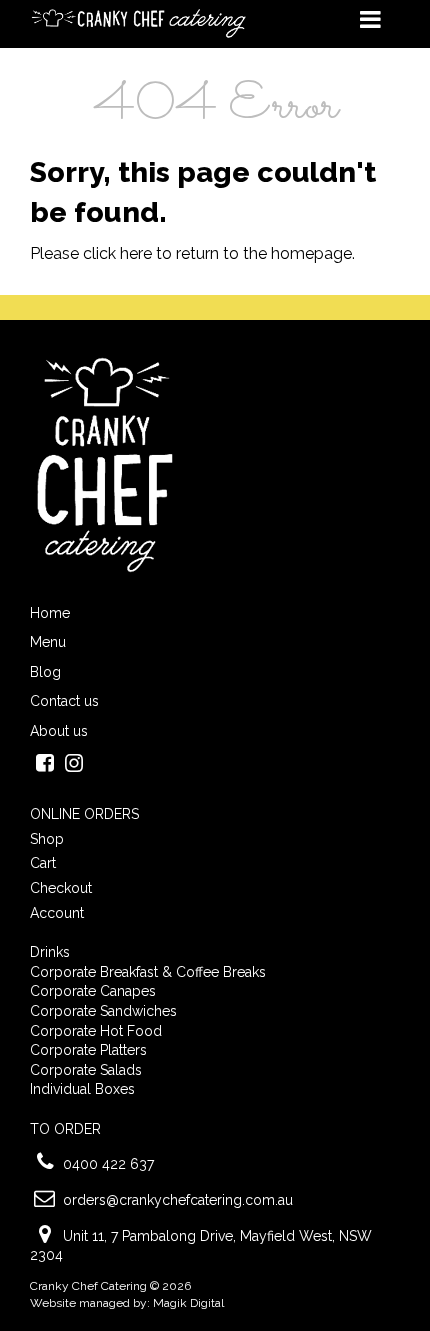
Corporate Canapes (93, 991)
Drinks (50, 952)
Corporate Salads (86, 1070)
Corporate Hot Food (96, 1031)
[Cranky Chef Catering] (140, 22)
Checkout (61, 888)
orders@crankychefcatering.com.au (178, 1200)
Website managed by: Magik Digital (127, 1303)
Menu (48, 642)
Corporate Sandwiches (103, 1011)
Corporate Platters (88, 1050)
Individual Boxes (82, 1089)
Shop (47, 839)
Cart (43, 863)
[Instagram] (73, 765)
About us (59, 731)
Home (50, 613)
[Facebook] (44, 765)
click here (117, 253)
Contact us (64, 701)
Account (57, 913)
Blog (45, 672)
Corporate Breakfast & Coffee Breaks (148, 972)
